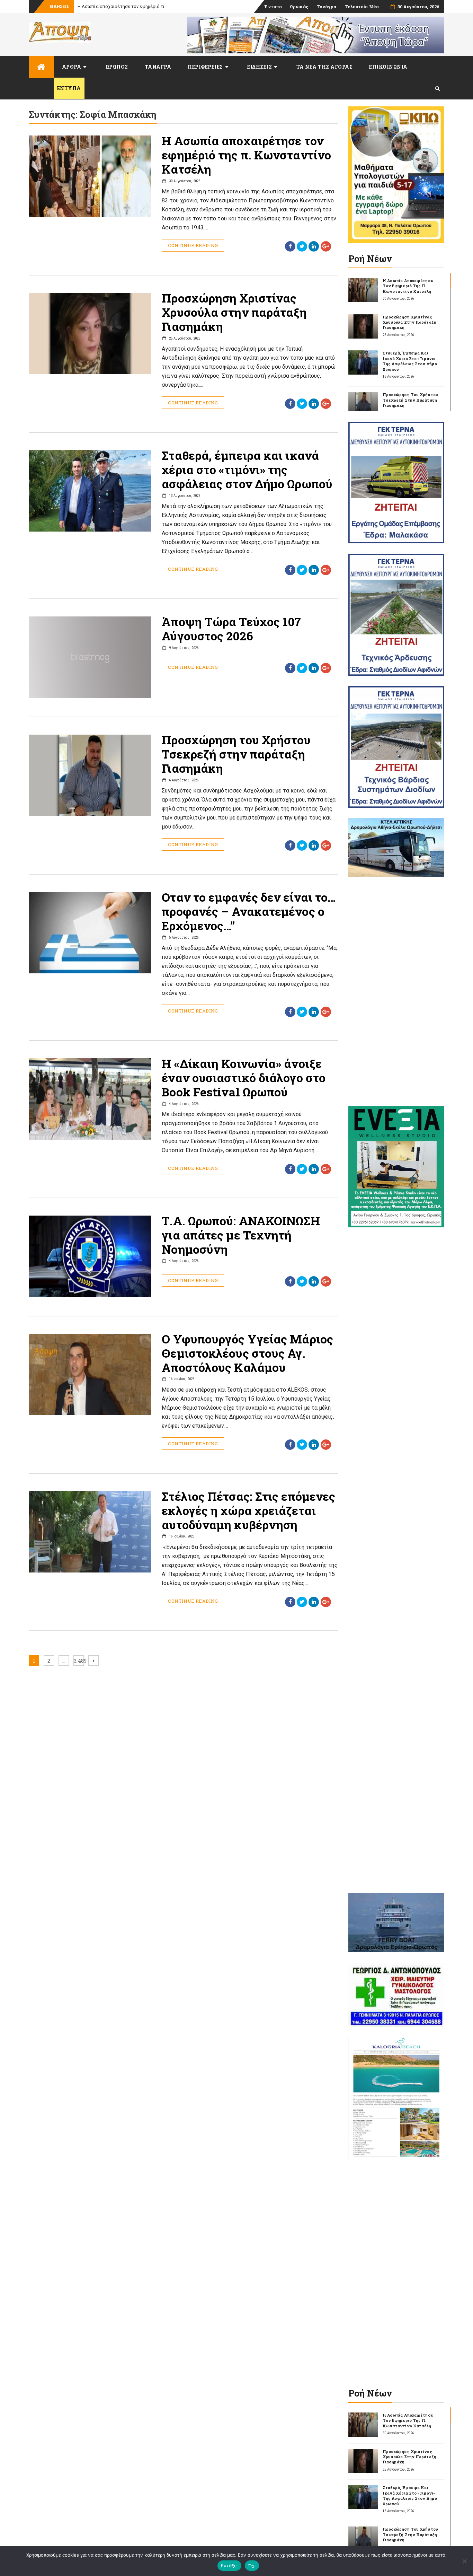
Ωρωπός (299, 7)
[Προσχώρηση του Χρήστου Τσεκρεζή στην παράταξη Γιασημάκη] (363, 404)
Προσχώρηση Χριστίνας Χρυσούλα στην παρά (126, 6)
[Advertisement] (396, 991)
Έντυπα (273, 7)
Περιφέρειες (205, 67)
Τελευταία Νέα (362, 7)
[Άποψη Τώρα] (41, 67)
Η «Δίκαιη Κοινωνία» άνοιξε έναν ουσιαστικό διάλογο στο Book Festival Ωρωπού (244, 1077)
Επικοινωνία (388, 67)
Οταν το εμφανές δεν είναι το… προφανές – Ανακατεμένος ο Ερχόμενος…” (249, 911)
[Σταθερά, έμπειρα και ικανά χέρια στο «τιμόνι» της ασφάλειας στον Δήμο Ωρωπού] (363, 362)
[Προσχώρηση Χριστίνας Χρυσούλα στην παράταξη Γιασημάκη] (363, 326)
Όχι (252, 2566)
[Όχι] (464, 2561)
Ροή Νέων (370, 259)
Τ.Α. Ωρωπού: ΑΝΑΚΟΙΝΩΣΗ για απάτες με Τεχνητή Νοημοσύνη (241, 1235)
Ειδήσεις (260, 67)
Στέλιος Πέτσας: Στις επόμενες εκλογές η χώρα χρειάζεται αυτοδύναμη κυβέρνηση (248, 1510)
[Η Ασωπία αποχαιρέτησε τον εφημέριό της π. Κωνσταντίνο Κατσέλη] (363, 290)
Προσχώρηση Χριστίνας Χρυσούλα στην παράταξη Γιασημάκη (234, 312)
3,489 (79, 1661)
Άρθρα (72, 67)
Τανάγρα (327, 7)
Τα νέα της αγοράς (325, 67)
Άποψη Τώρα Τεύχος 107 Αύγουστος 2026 (231, 629)
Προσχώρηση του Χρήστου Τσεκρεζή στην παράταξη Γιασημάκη (236, 754)
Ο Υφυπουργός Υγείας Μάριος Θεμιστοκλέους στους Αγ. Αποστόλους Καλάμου (247, 1353)
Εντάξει (229, 2566)
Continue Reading (193, 245)
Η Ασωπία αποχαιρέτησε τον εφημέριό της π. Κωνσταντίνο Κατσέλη (246, 155)
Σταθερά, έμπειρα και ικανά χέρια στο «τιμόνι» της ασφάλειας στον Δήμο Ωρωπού (247, 469)
